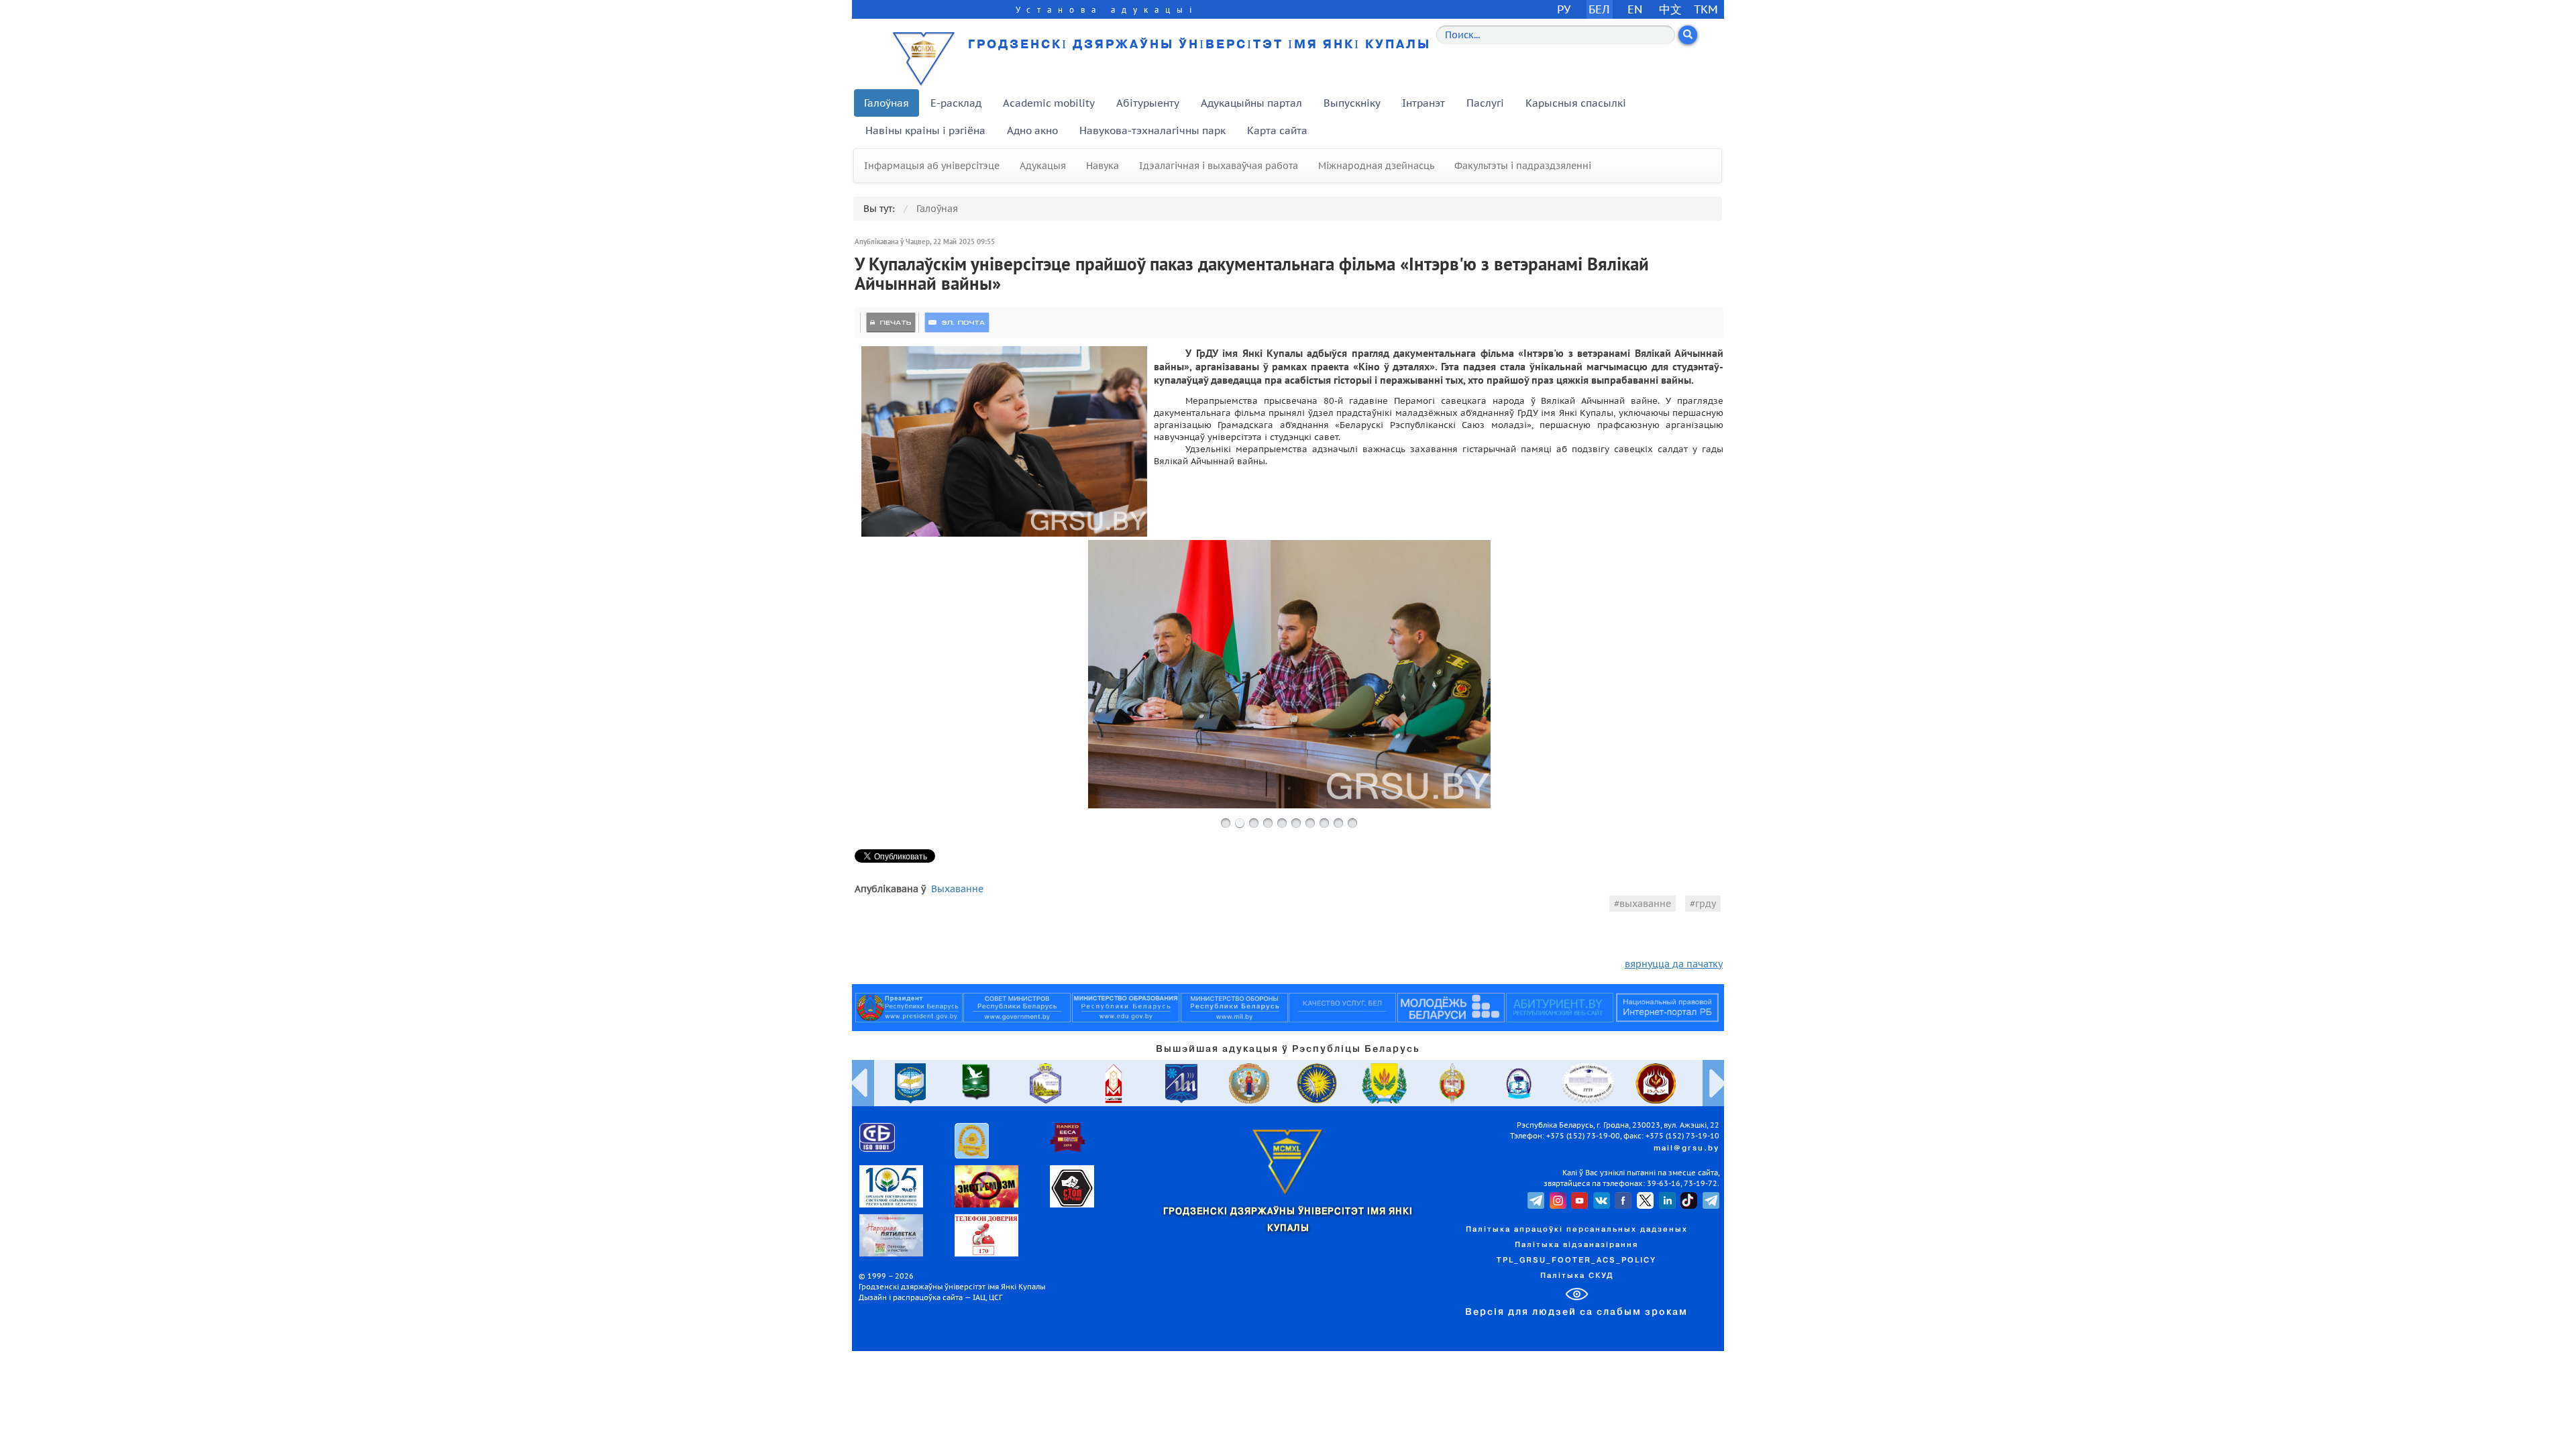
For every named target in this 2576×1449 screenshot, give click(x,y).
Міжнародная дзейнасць (1376, 166)
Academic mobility (1049, 103)
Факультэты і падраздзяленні (1523, 166)
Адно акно (1032, 130)
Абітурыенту (1148, 103)
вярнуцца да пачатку (1674, 964)
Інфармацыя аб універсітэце (932, 166)
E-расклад (956, 103)
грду (1706, 904)
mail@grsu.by (1686, 1148)
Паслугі (1485, 103)
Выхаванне (957, 889)
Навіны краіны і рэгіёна (925, 130)
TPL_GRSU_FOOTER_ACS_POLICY (1576, 1260)
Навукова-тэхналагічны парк (1152, 130)
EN (1635, 9)
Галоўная (887, 103)
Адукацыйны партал (1251, 103)
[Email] (957, 323)
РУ (1564, 9)
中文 (1670, 9)
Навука (1103, 166)
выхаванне (1645, 904)
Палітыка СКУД (1577, 1276)
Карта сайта (1277, 130)
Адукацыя (1043, 166)
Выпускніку (1352, 103)
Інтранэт (1424, 103)
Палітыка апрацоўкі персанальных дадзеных (1577, 1230)
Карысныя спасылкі (1576, 103)
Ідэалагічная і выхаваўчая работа (1219, 166)
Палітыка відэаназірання (1576, 1245)
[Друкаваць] (891, 323)
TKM (1706, 9)
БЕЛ (1599, 9)
